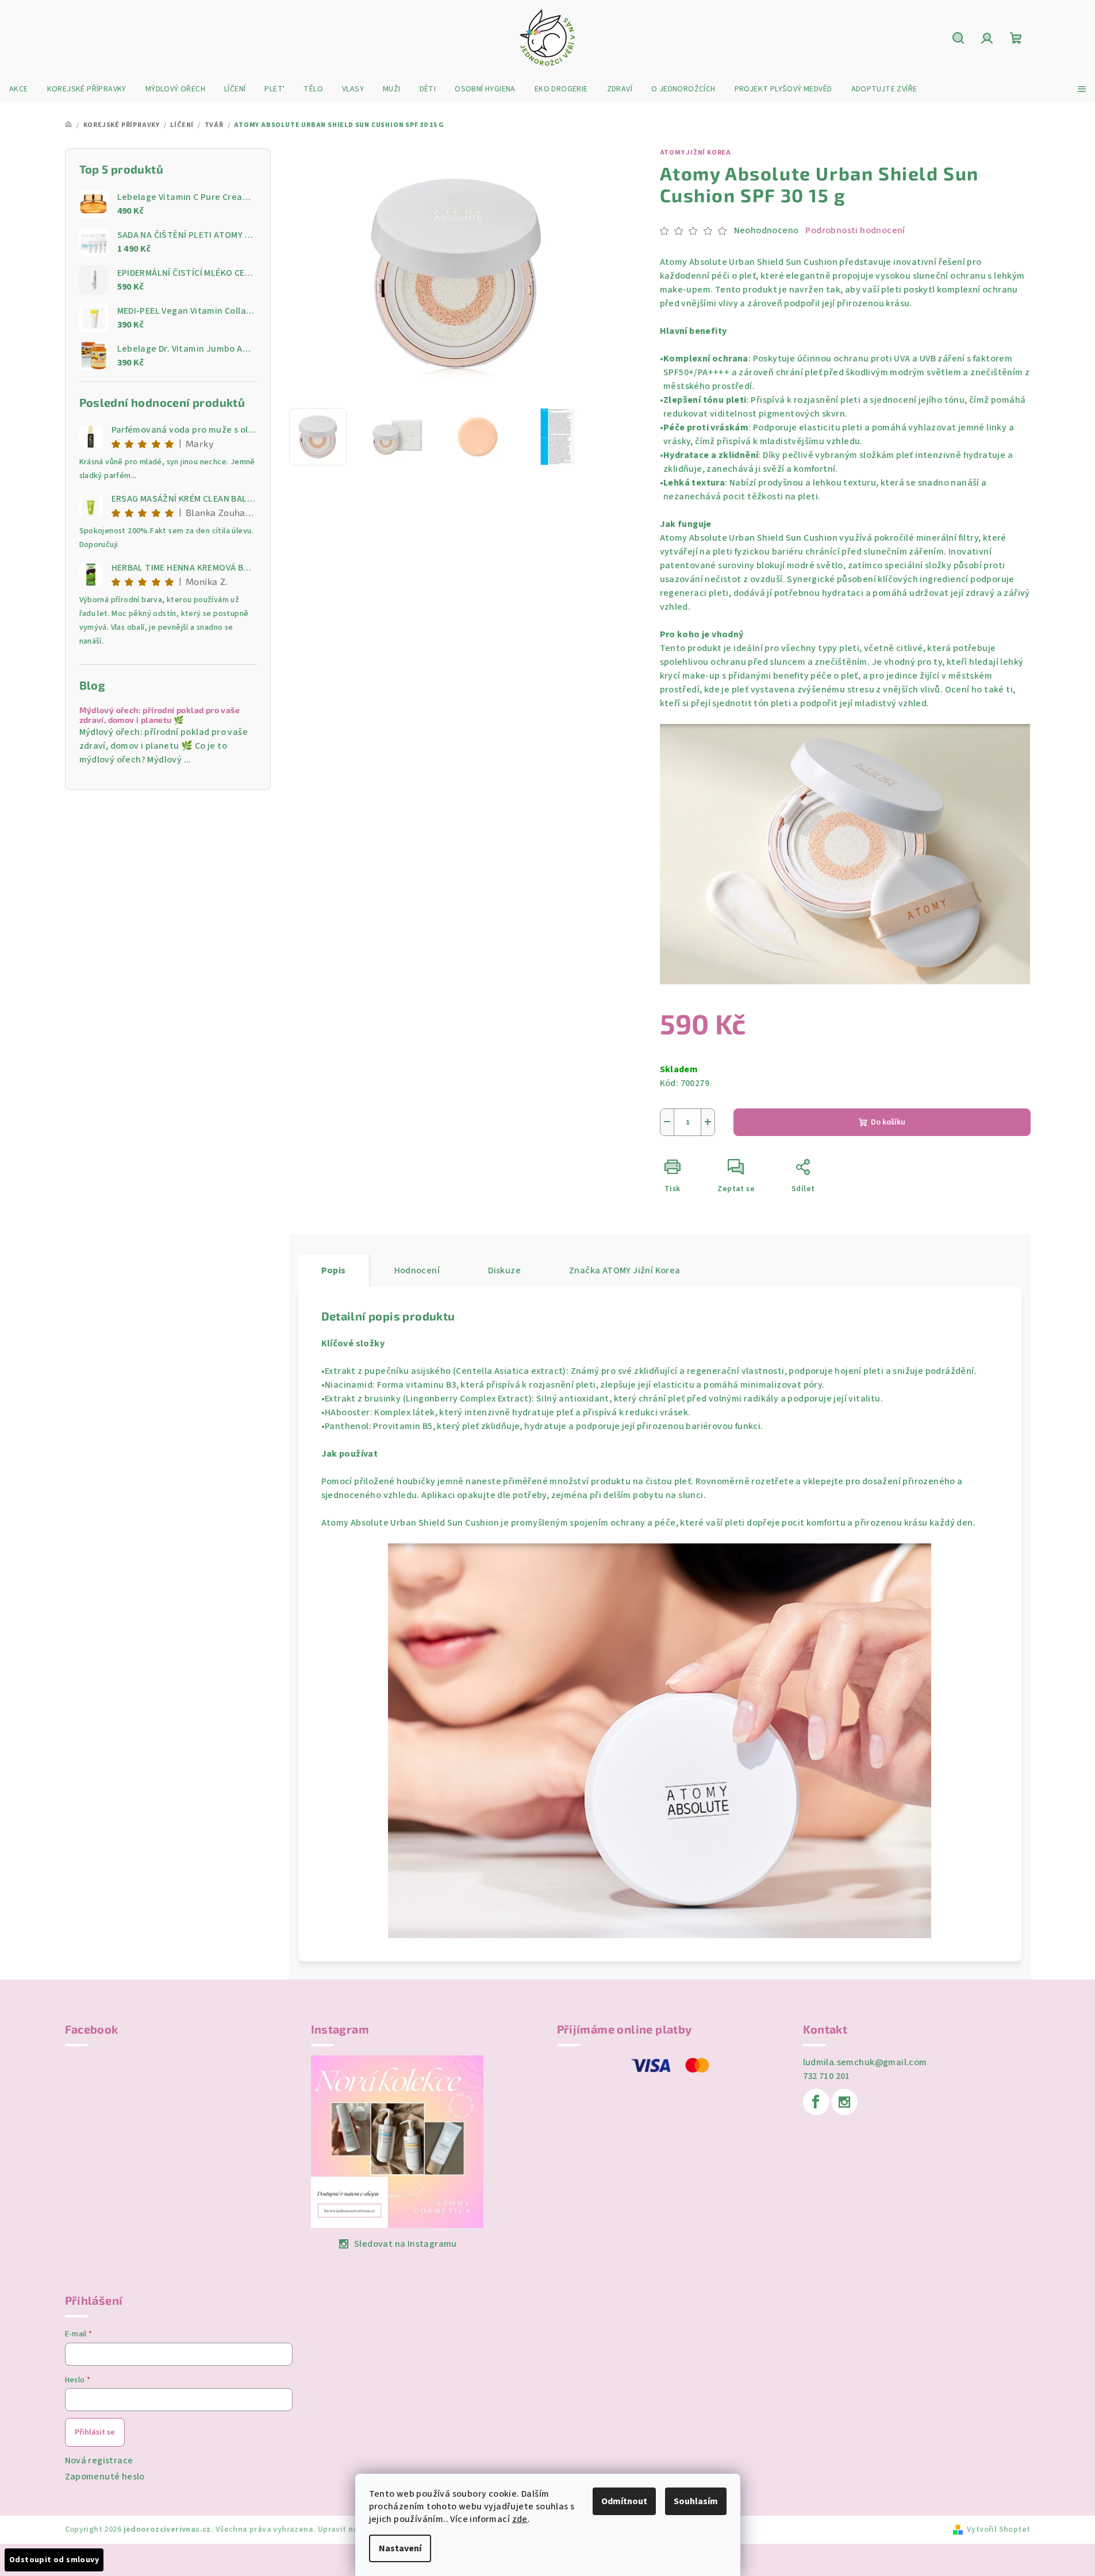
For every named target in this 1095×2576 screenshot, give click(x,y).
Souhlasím (696, 2501)
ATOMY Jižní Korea (696, 153)
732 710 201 (827, 2076)
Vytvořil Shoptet (998, 2529)
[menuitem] (19, 89)
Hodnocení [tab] (417, 1270)
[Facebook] (816, 2102)
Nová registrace (99, 2461)
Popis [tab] (334, 1270)
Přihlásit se (95, 2432)
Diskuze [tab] (504, 1270)
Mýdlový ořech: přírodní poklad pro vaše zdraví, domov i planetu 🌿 (160, 715)
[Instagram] (844, 2102)
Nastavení (400, 2548)
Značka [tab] (625, 1270)
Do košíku (888, 1122)
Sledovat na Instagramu (406, 2244)
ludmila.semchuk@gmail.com (865, 2062)
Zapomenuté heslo (105, 2477)
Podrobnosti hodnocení (855, 230)
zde (520, 2519)
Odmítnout (624, 2501)
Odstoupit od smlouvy (54, 2560)
